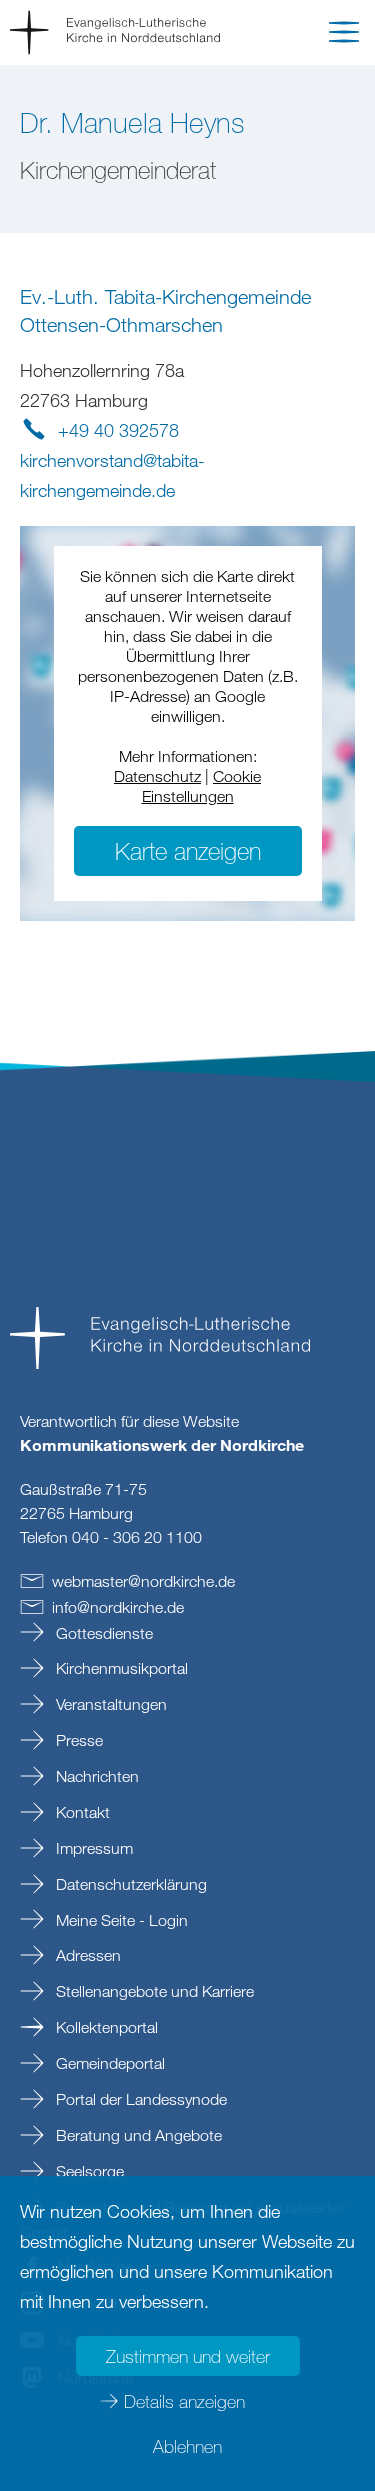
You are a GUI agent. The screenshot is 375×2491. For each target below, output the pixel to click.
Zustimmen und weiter (188, 2356)
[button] (344, 36)
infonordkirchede (118, 1607)
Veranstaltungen (109, 1704)
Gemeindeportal (108, 2063)
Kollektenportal (105, 2027)
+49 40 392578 (118, 430)
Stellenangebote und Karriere (153, 1991)
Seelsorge (88, 2171)
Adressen (86, 1955)
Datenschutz (157, 776)
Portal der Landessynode (139, 2099)
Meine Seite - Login (120, 1920)
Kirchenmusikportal (120, 1668)
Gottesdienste (102, 1633)
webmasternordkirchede (143, 1581)
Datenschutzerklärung (129, 1884)
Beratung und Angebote (137, 2135)
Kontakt (81, 1812)
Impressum (92, 1848)
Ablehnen (187, 2446)
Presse (77, 1740)
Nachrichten (95, 1776)
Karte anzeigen (188, 850)
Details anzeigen (184, 2401)
